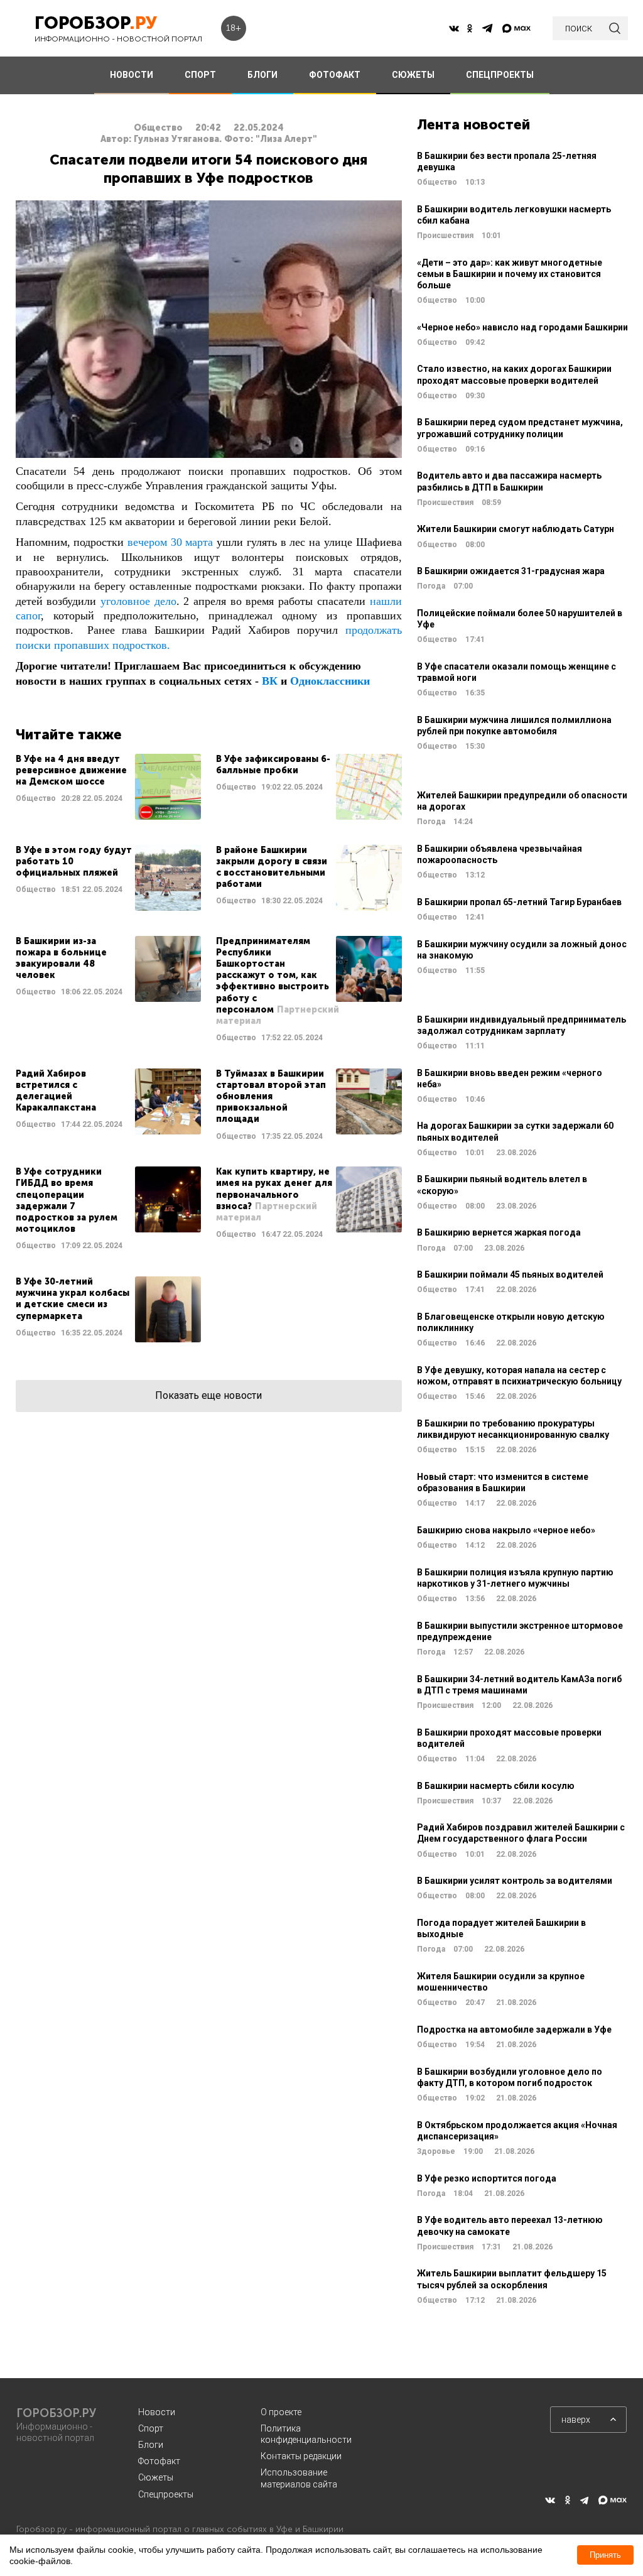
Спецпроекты (166, 2494)
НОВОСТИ (132, 75)
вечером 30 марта (170, 542)
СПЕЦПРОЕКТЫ (500, 75)
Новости (157, 2412)
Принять (605, 2555)
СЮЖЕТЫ (413, 75)
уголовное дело (138, 601)
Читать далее (108, 787)
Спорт (151, 2428)
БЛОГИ (262, 75)
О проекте (281, 2412)
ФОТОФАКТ (335, 75)
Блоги (151, 2445)
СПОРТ (200, 75)
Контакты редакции (301, 2456)
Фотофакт (159, 2461)
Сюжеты (156, 2477)
